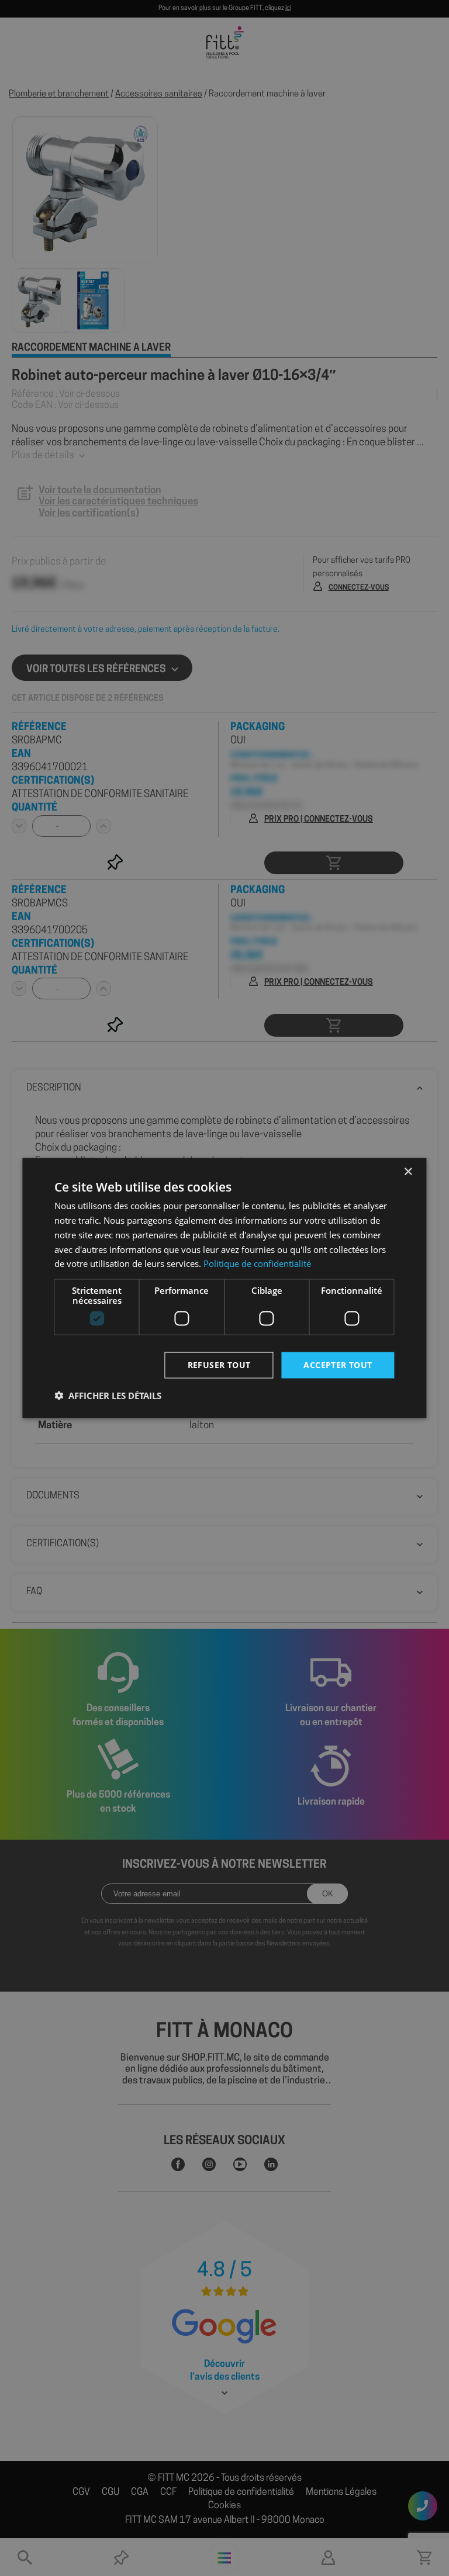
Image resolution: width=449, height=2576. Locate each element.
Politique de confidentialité (257, 1263)
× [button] (408, 1172)
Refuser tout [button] (219, 1365)
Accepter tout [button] (338, 1365)
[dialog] (224, 1288)
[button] (108, 1395)
